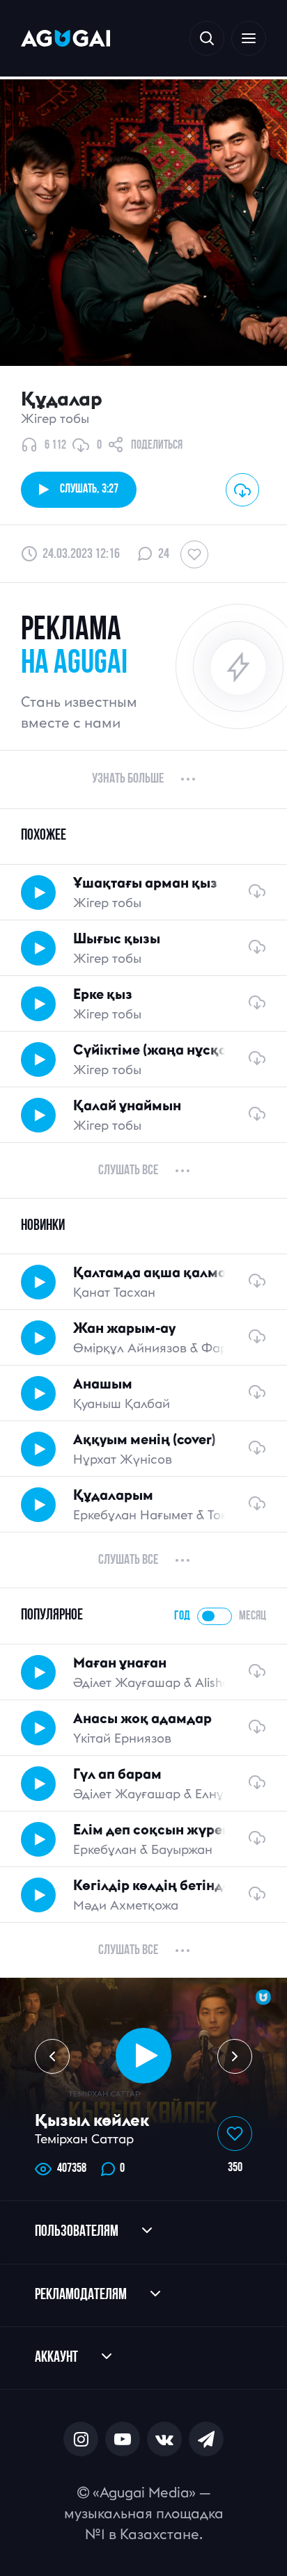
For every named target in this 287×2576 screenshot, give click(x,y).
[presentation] (52, 2056)
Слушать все (128, 1171)
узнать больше (128, 779)
